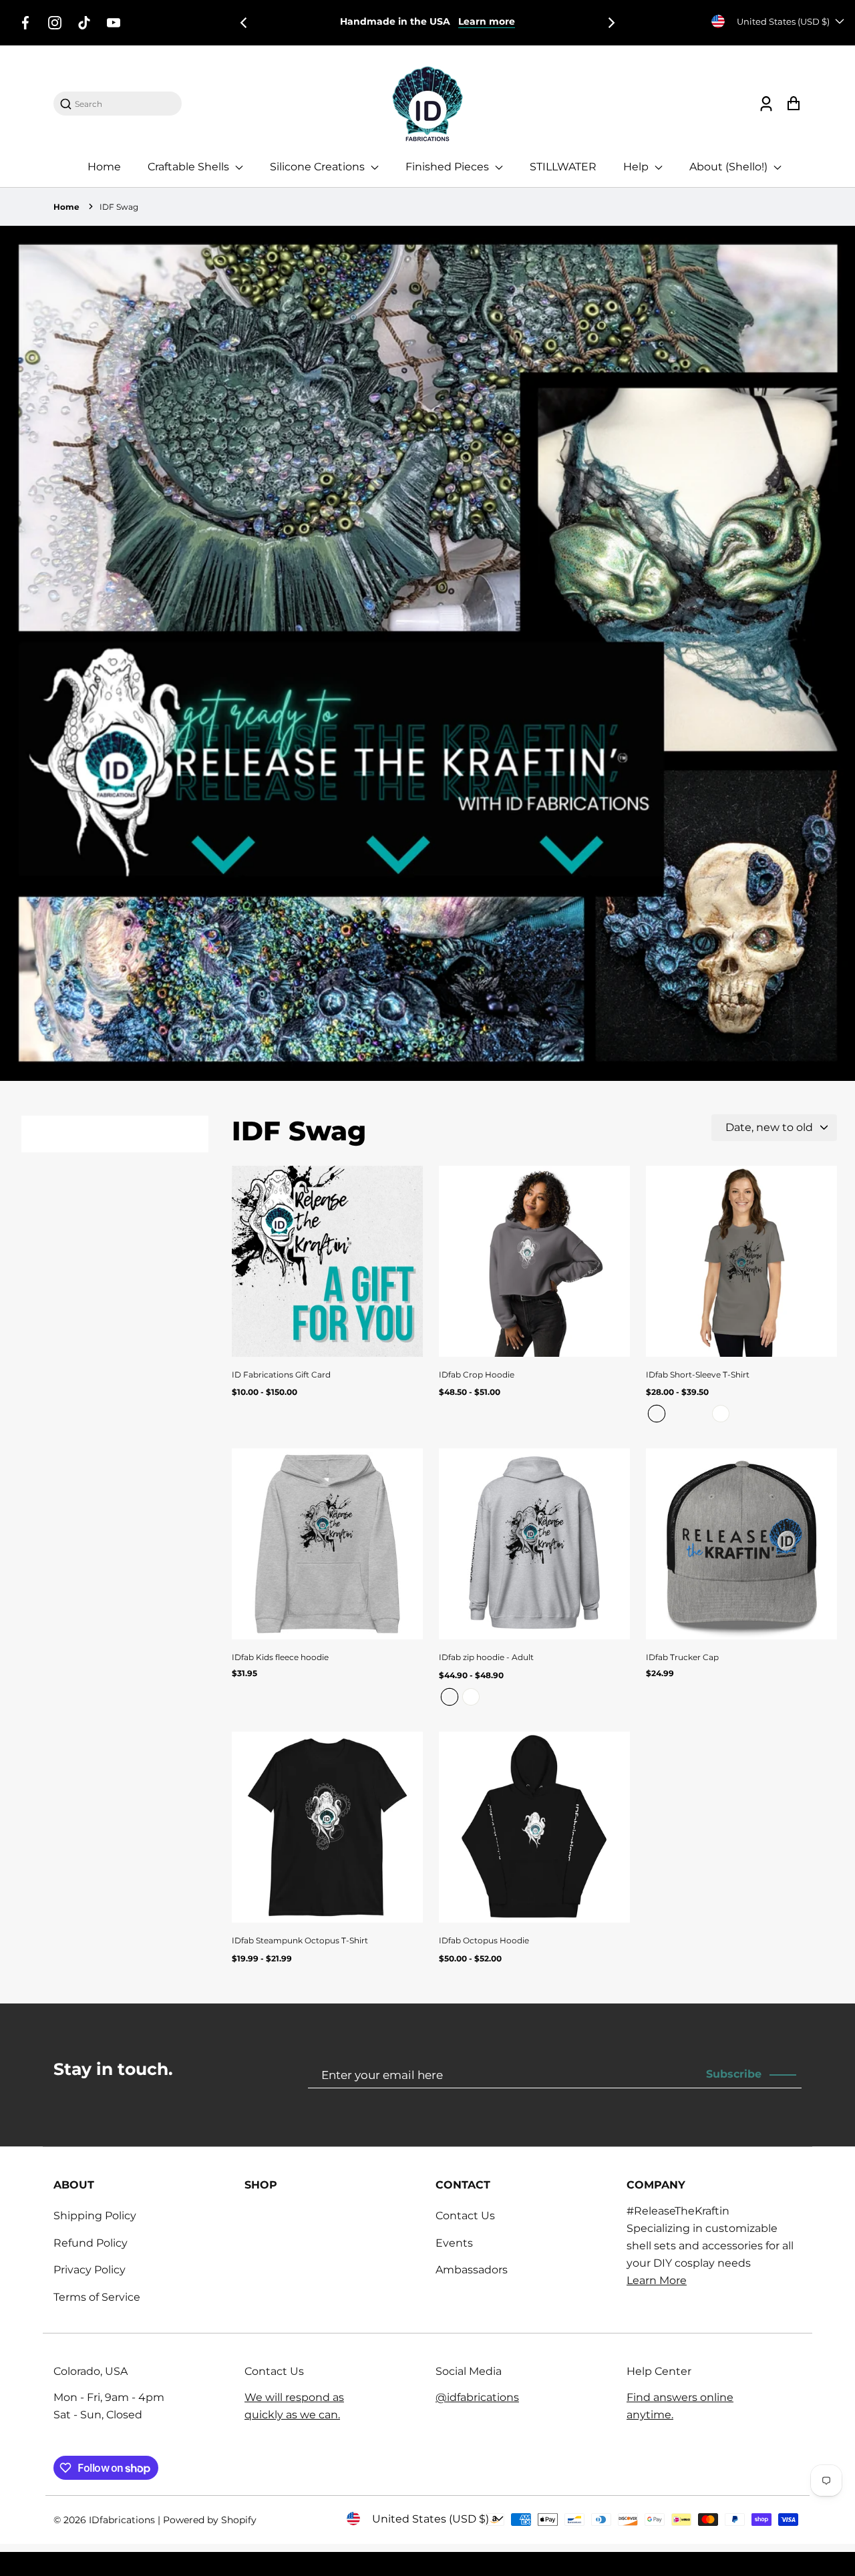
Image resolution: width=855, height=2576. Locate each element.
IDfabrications (123, 2520)
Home (104, 167)
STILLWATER (563, 167)
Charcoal (657, 1414)
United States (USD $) (783, 21)
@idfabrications (477, 2397)
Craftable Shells (190, 167)
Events (454, 2243)
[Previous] (244, 23)
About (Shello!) (730, 167)
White (721, 1414)
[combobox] (124, 104)
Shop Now (515, 21)
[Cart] (793, 104)
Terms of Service (97, 2297)
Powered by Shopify (210, 2520)
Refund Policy (91, 2243)
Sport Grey (678, 1414)
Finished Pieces (449, 167)
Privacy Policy (90, 2270)
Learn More (657, 2280)
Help (637, 167)
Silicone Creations (319, 167)
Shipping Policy (95, 2216)
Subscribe (734, 2074)
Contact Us (465, 2216)
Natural (699, 1414)
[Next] (611, 23)
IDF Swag (119, 207)
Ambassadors (472, 2270)
